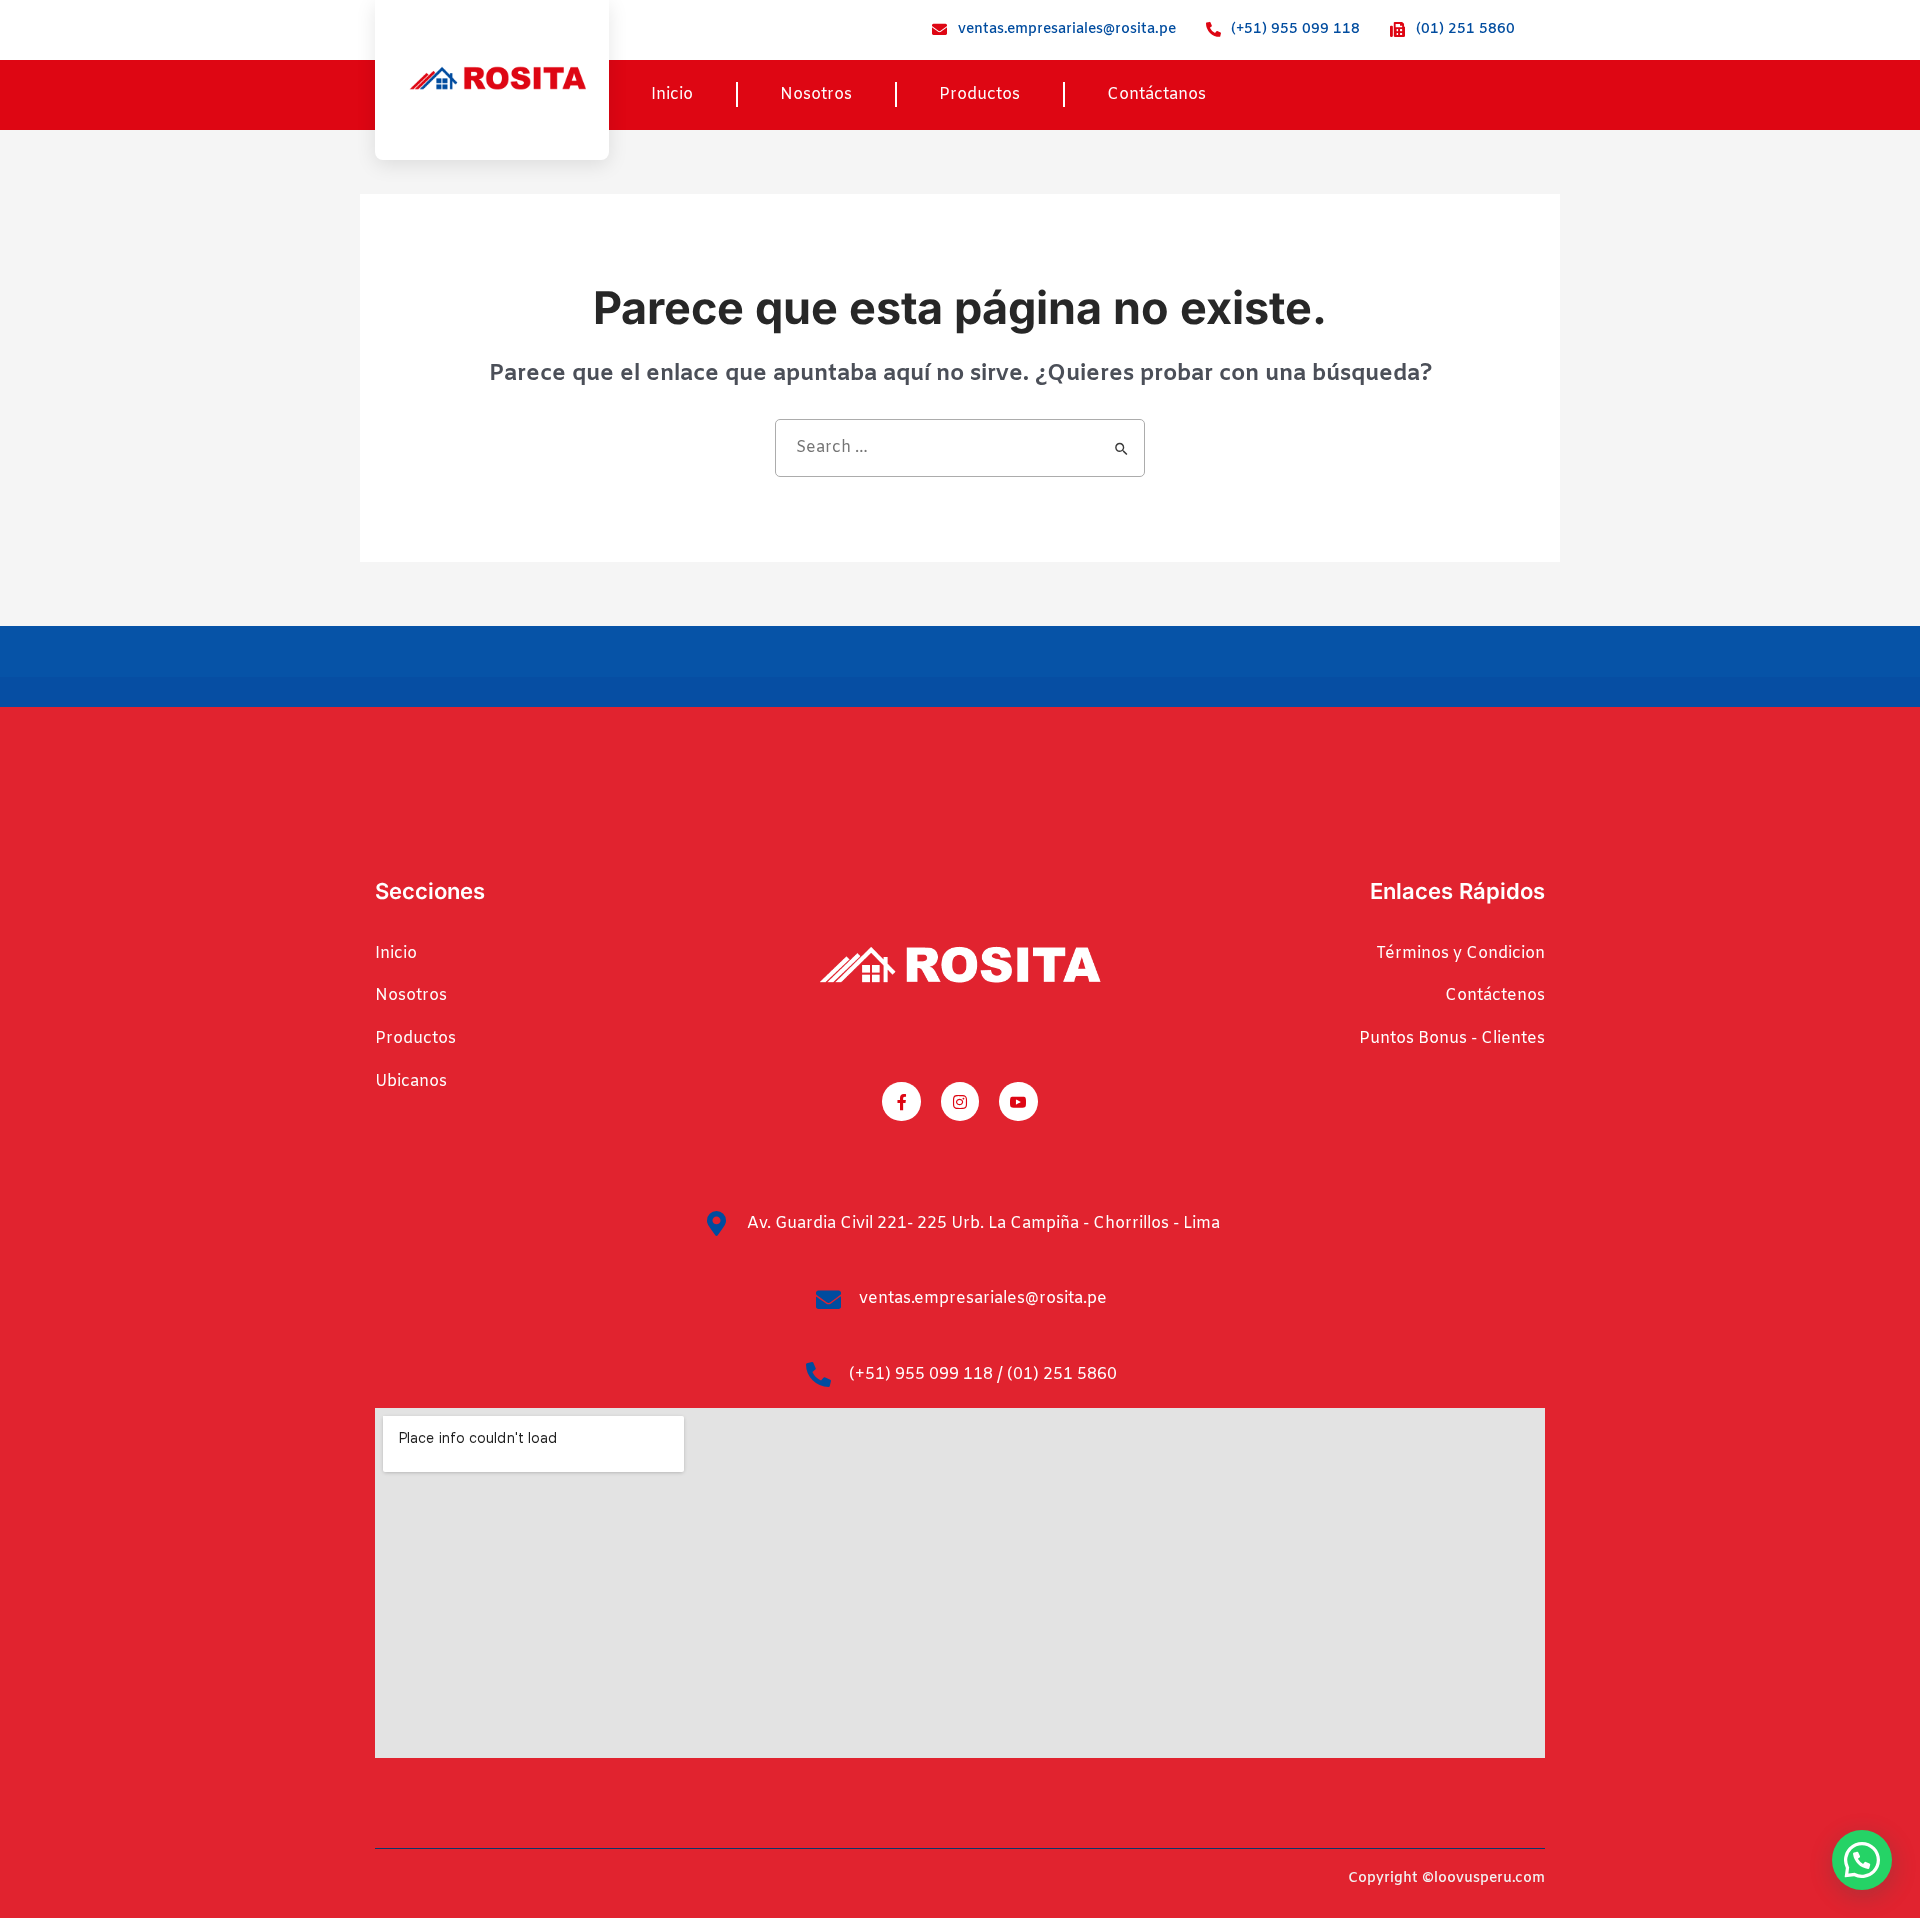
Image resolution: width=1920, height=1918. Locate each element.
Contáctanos (1156, 94)
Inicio (672, 94)
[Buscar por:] (960, 448)
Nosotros (816, 94)
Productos (979, 94)
